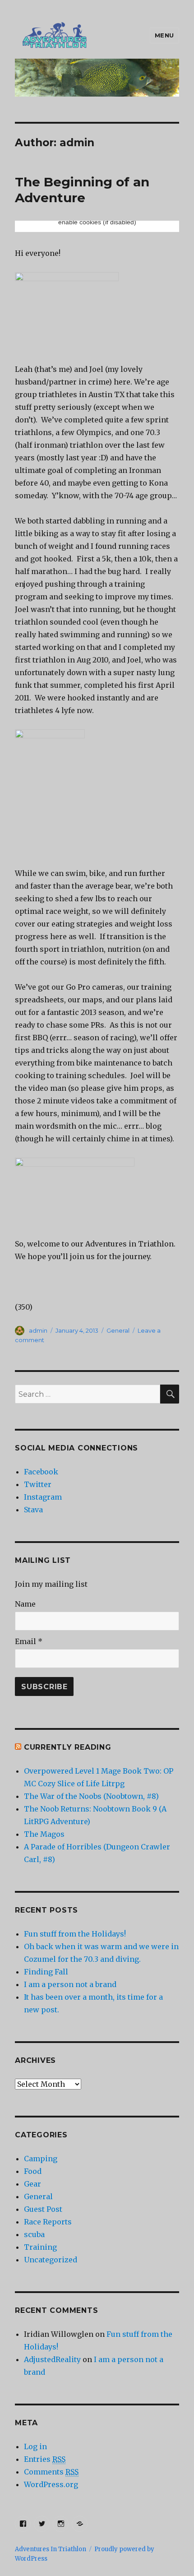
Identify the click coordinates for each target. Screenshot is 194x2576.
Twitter (38, 1484)
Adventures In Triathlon (51, 2549)
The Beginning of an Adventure (82, 190)
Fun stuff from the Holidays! (75, 1934)
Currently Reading (68, 1747)
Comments (51, 2472)
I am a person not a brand (70, 1984)
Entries (45, 2459)
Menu (164, 35)
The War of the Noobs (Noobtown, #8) (91, 1796)
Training (40, 2247)
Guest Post (43, 2209)
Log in (35, 2446)
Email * (29, 1641)
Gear (32, 2184)
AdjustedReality (52, 2359)
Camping (41, 2159)
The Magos (44, 1834)
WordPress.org (51, 2484)
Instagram (43, 1497)
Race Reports (48, 2222)
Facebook (41, 1472)
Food (33, 2171)
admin (38, 1330)
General (118, 1330)
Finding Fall (46, 1972)
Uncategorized (51, 2260)
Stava (33, 1510)
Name (25, 1604)
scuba (34, 2234)
